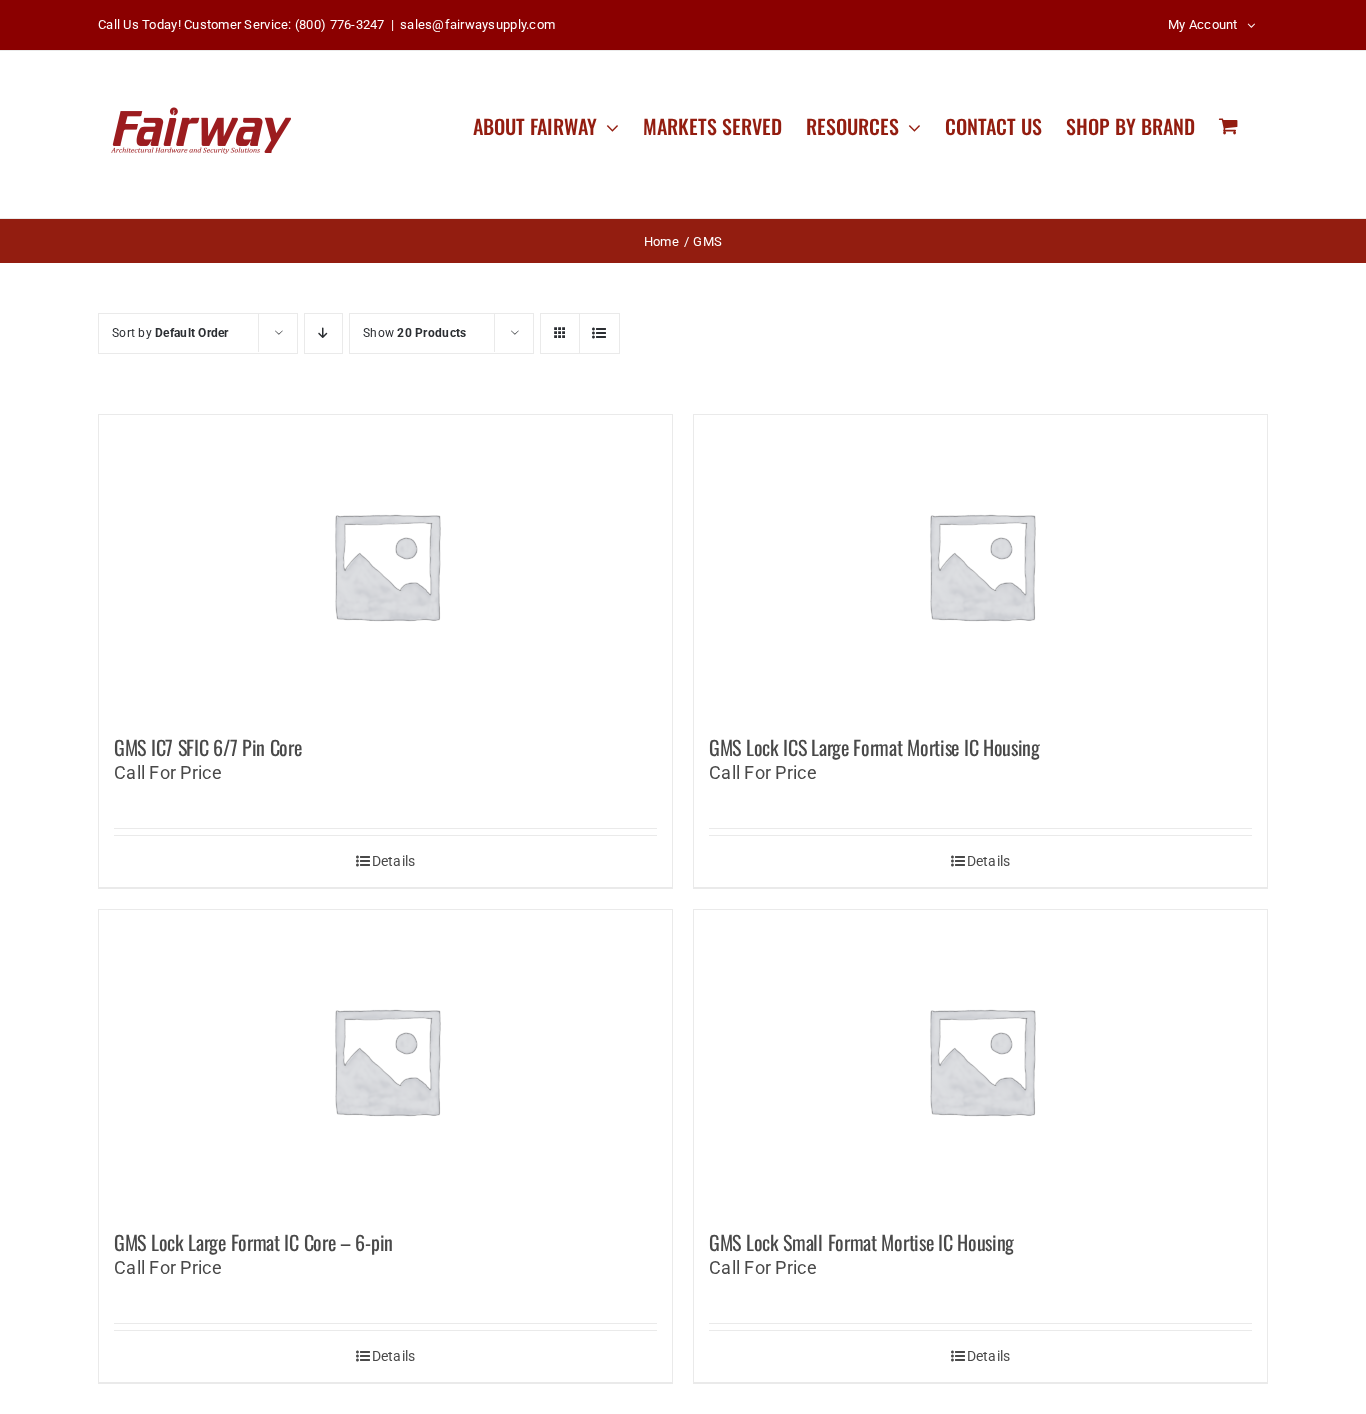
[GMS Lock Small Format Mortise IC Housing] (980, 1060)
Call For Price (168, 772)
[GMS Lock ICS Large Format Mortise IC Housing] (980, 565)
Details (394, 861)
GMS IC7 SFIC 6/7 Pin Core (208, 747)
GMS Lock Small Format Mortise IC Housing (861, 1242)
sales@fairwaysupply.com (477, 24)
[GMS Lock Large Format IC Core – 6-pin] (385, 1060)
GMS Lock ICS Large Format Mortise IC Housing (874, 747)
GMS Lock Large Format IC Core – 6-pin (253, 1242)
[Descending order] (323, 333)
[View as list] (599, 333)
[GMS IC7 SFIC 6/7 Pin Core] (385, 565)
